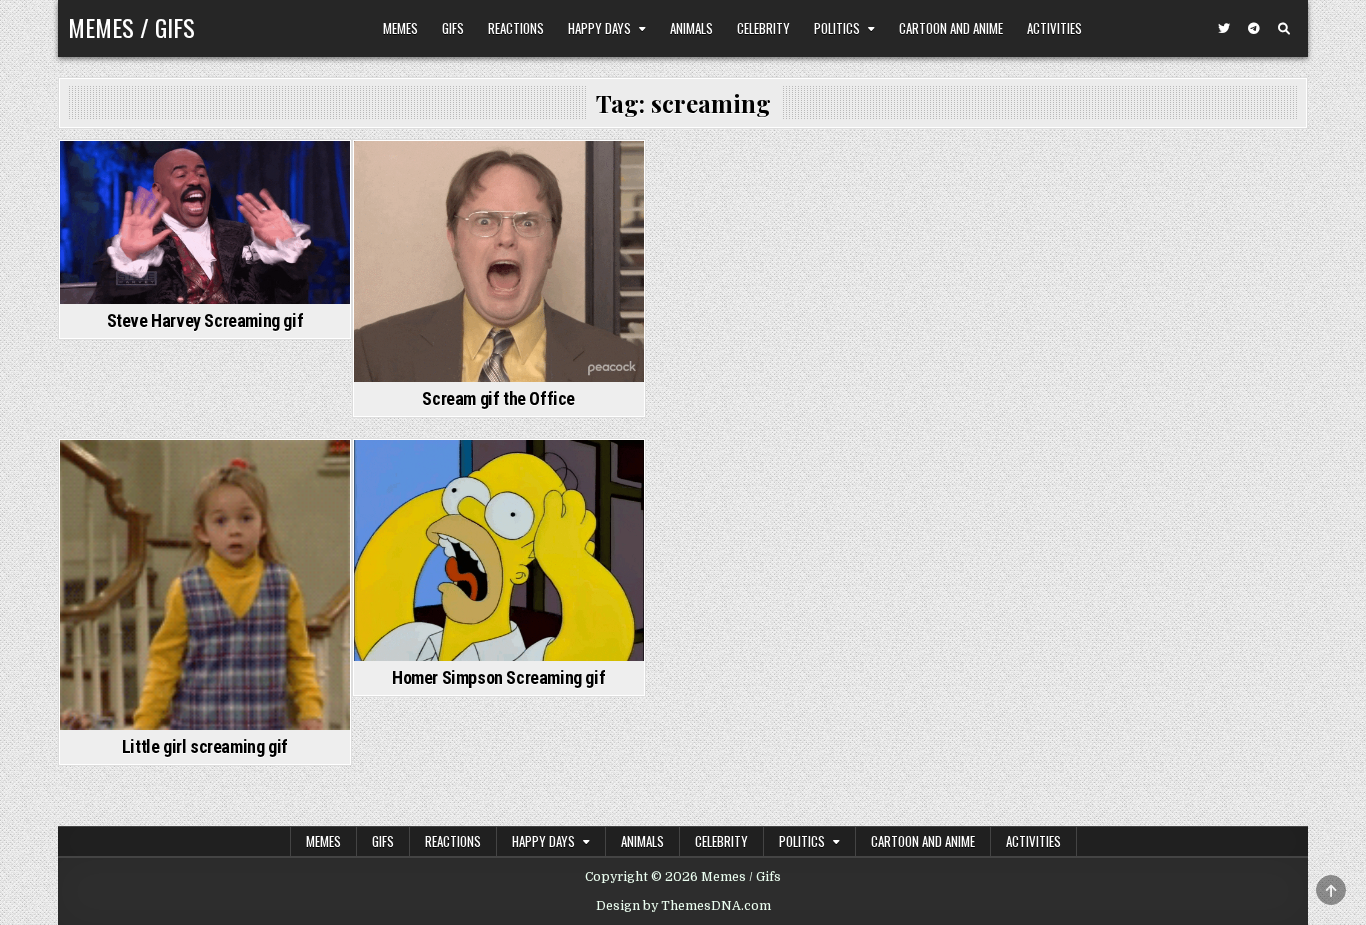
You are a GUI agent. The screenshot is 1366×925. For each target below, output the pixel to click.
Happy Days (599, 28)
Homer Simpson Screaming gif (498, 677)
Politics (837, 28)
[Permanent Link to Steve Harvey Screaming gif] (205, 222)
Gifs (453, 28)
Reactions (516, 28)
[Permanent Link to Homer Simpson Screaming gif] (499, 550)
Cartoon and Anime (951, 28)
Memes (400, 28)
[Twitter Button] (1224, 29)
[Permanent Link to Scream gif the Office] (499, 261)
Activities (1054, 28)
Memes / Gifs (131, 27)
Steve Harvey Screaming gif (205, 320)
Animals (691, 28)
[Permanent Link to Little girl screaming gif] (205, 585)
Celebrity (763, 28)
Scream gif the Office (498, 398)
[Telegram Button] (1254, 29)
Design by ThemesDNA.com (683, 906)
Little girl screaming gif (205, 746)
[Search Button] (1284, 29)
